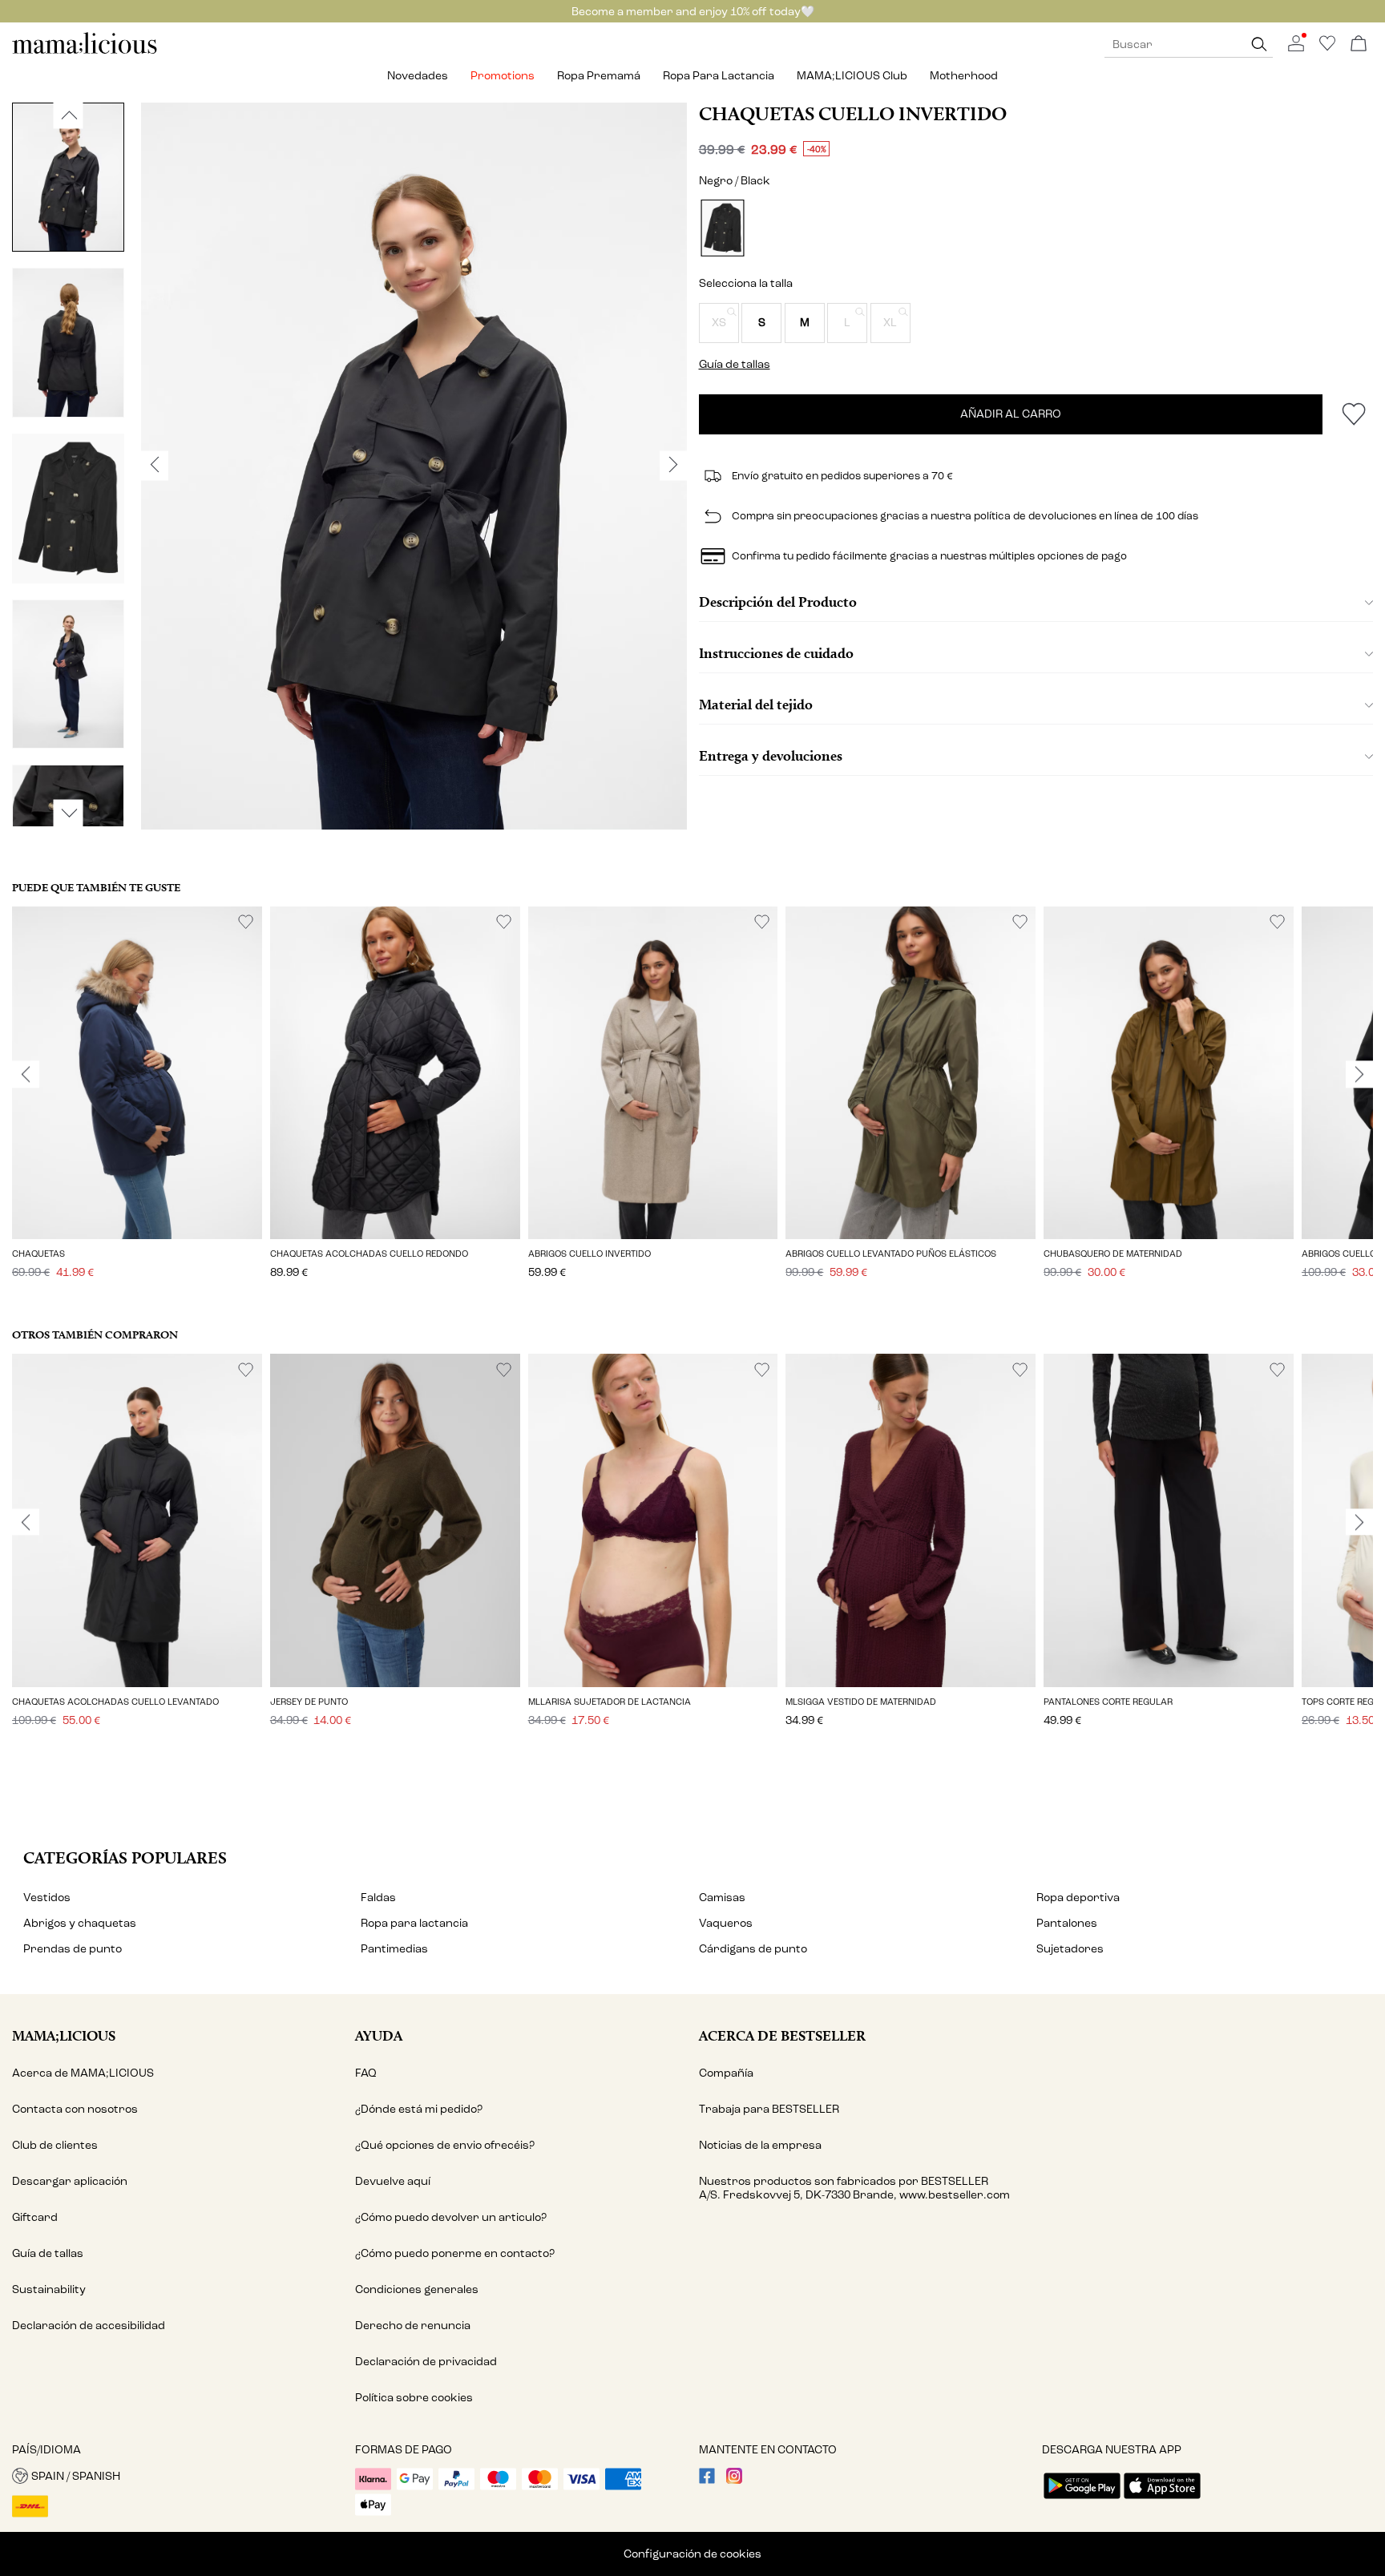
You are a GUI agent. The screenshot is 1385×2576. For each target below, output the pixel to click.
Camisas (722, 1898)
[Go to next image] (69, 813)
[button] (719, 323)
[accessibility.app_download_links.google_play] (1082, 2500)
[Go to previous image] (69, 115)
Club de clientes (55, 2145)
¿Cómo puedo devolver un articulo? (451, 2217)
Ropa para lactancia (414, 1923)
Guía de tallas (48, 2253)
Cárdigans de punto (753, 1949)
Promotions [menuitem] (503, 76)
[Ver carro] (1359, 44)
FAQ (366, 2073)
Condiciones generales (417, 2289)
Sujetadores (1070, 1949)
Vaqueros (726, 1923)
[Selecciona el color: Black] (722, 228)
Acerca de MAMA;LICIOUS (83, 2073)
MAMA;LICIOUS (64, 2035)
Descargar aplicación (70, 2181)
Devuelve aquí (393, 2181)
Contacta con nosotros (75, 2109)
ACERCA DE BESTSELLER (782, 2035)
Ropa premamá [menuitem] (599, 76)
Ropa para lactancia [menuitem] (719, 76)
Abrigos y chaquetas (80, 1923)
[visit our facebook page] (707, 2480)
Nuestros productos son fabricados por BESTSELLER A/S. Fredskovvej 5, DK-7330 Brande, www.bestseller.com (854, 2188)
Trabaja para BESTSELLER (769, 2109)
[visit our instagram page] (734, 2480)
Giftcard (35, 2217)
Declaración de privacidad (426, 2362)
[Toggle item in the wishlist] (1353, 414)
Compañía (726, 2073)
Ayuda (379, 2035)
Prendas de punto (73, 1949)
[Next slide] (1359, 1074)
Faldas (378, 1898)
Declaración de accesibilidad (89, 2326)
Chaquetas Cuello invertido (853, 114)
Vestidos (47, 1898)
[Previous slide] (26, 1074)
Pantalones (1067, 1923)
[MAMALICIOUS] (85, 52)
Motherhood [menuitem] (964, 76)
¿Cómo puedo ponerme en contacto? (455, 2253)
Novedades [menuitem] (418, 76)
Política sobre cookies (414, 2398)
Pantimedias (394, 1949)
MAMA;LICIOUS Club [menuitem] (852, 76)
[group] (137, 1104)
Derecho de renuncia (413, 2326)
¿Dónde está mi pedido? (419, 2109)
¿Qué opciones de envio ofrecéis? (445, 2145)
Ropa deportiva (1078, 1898)
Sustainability (49, 2289)
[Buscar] (1259, 44)
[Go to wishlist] (1327, 48)
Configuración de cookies (692, 2554)
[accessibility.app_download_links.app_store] (1162, 2500)
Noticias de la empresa (760, 2145)
